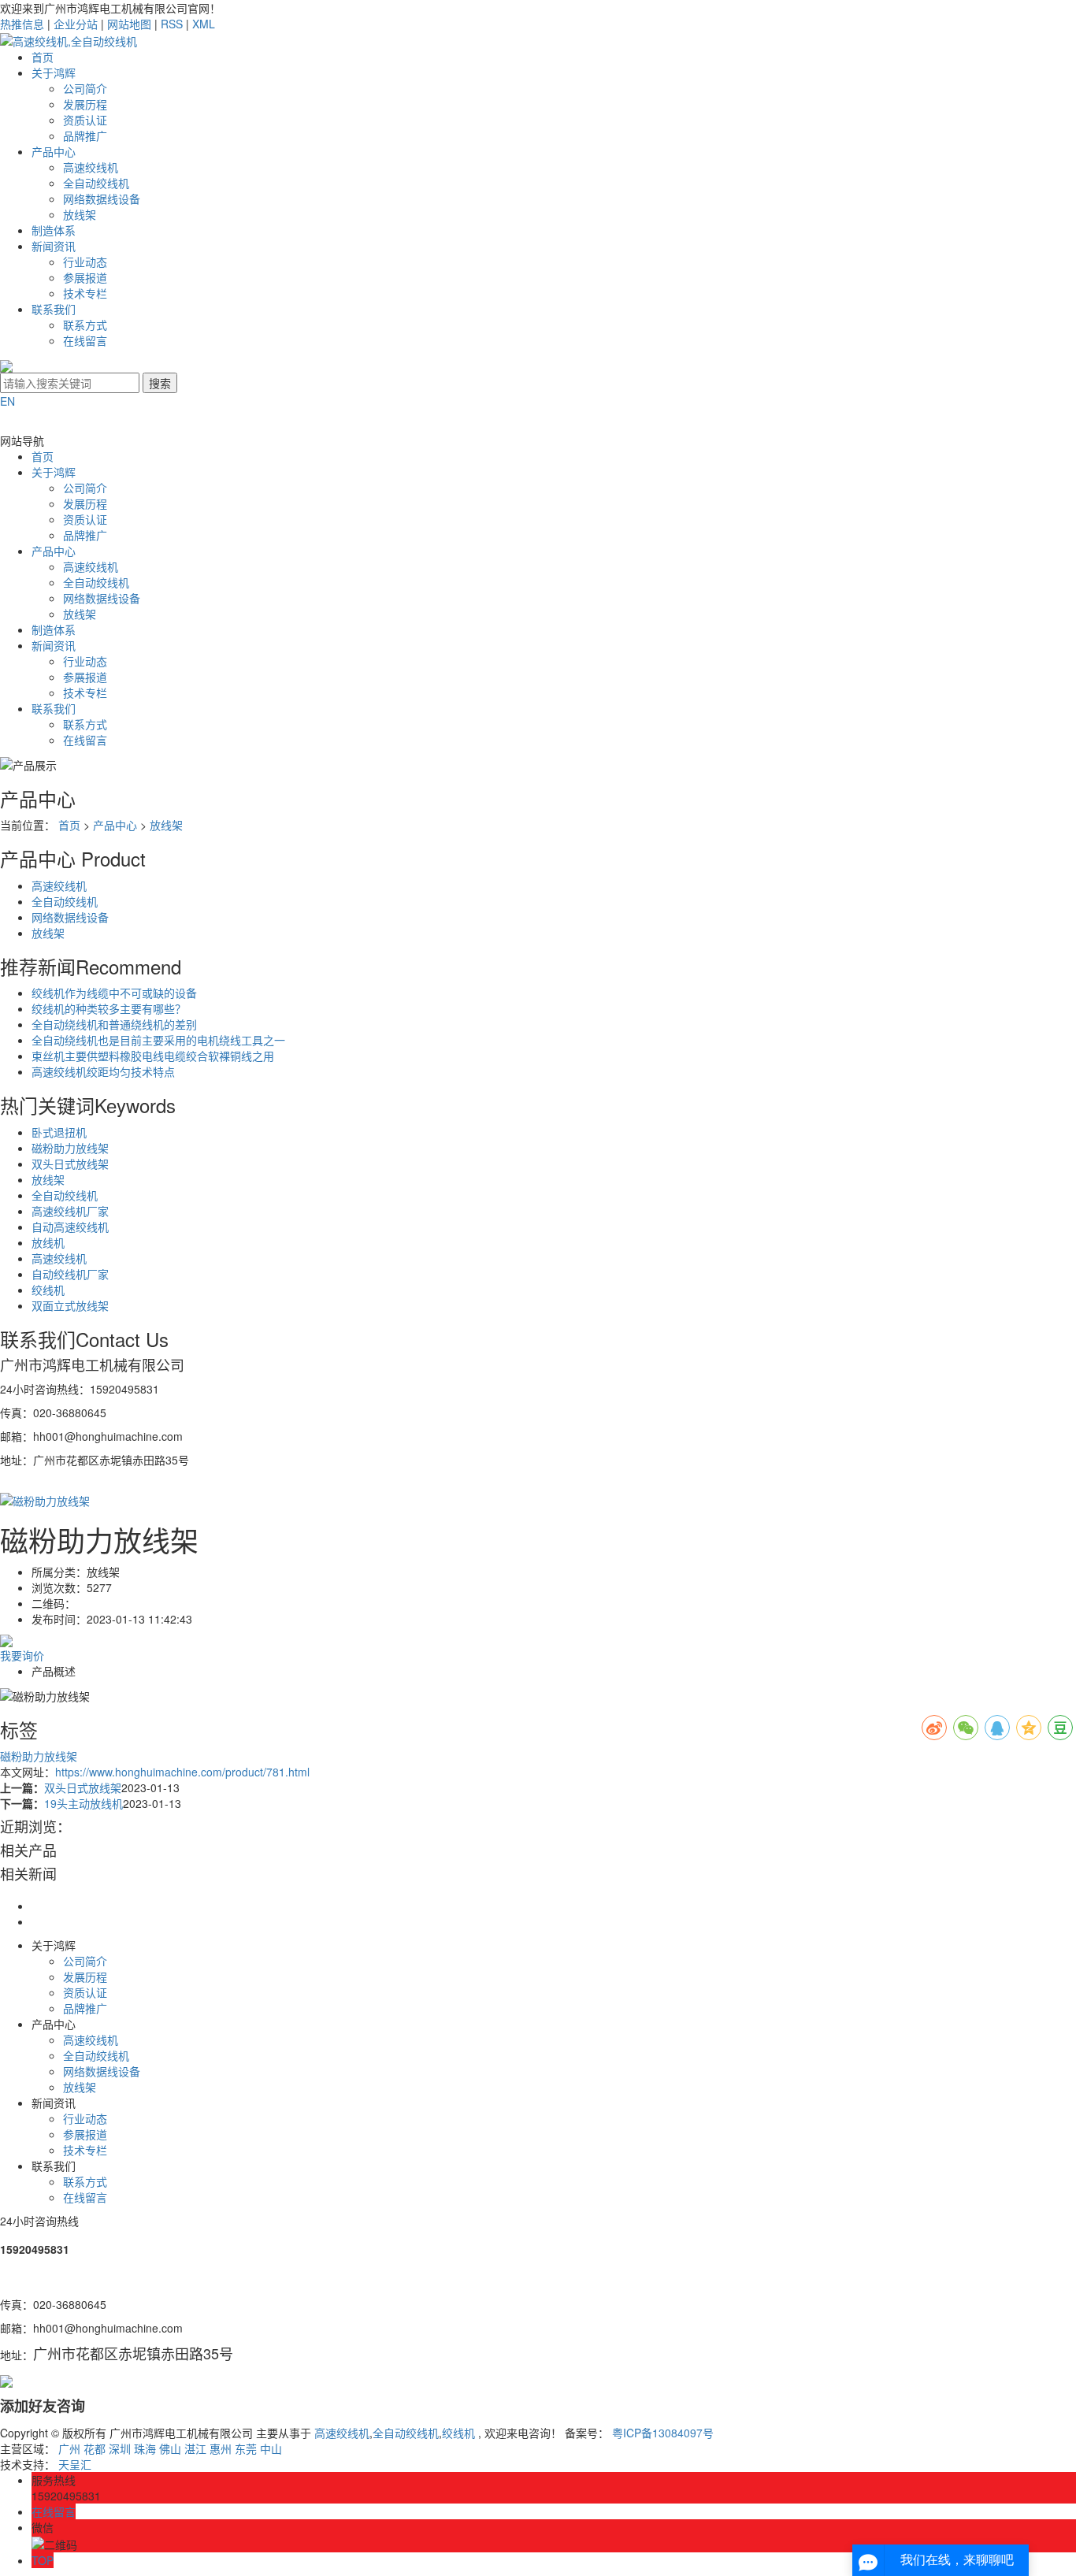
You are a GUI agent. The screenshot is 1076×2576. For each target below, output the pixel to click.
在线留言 (85, 340)
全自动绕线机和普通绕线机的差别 (114, 1024)
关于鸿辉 (54, 72)
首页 (43, 57)
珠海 (145, 2448)
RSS (172, 24)
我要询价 (22, 1655)
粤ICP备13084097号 (663, 2433)
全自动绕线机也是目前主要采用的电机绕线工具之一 (158, 1040)
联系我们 (54, 309)
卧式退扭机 (59, 1132)
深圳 (120, 2448)
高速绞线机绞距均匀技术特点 (103, 1071)
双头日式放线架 (70, 1164)
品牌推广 (85, 135)
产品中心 (54, 151)
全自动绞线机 (96, 183)
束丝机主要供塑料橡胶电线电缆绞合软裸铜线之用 (153, 1056)
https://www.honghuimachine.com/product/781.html (182, 1772)
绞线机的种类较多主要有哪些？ (109, 1008)
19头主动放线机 (83, 1803)
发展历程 (85, 104)
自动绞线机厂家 (70, 1274)
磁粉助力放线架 (70, 1148)
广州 (69, 2448)
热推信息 (22, 24)
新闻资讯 (54, 246)
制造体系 (54, 230)
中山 (271, 2448)
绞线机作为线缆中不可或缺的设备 (114, 993)
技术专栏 (85, 293)
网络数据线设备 (102, 199)
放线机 (48, 1242)
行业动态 (85, 262)
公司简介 (85, 88)
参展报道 (85, 277)
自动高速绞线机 (70, 1227)
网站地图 (129, 24)
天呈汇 (75, 2464)
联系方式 (85, 325)
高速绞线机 (91, 167)
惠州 (221, 2448)
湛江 (195, 2448)
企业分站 (76, 24)
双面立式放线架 (70, 1305)
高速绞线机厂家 (70, 1211)
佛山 (170, 2448)
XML (204, 24)
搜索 (160, 383)
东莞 (246, 2448)
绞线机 (48, 1290)
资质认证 (85, 120)
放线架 (80, 214)
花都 (95, 2448)
